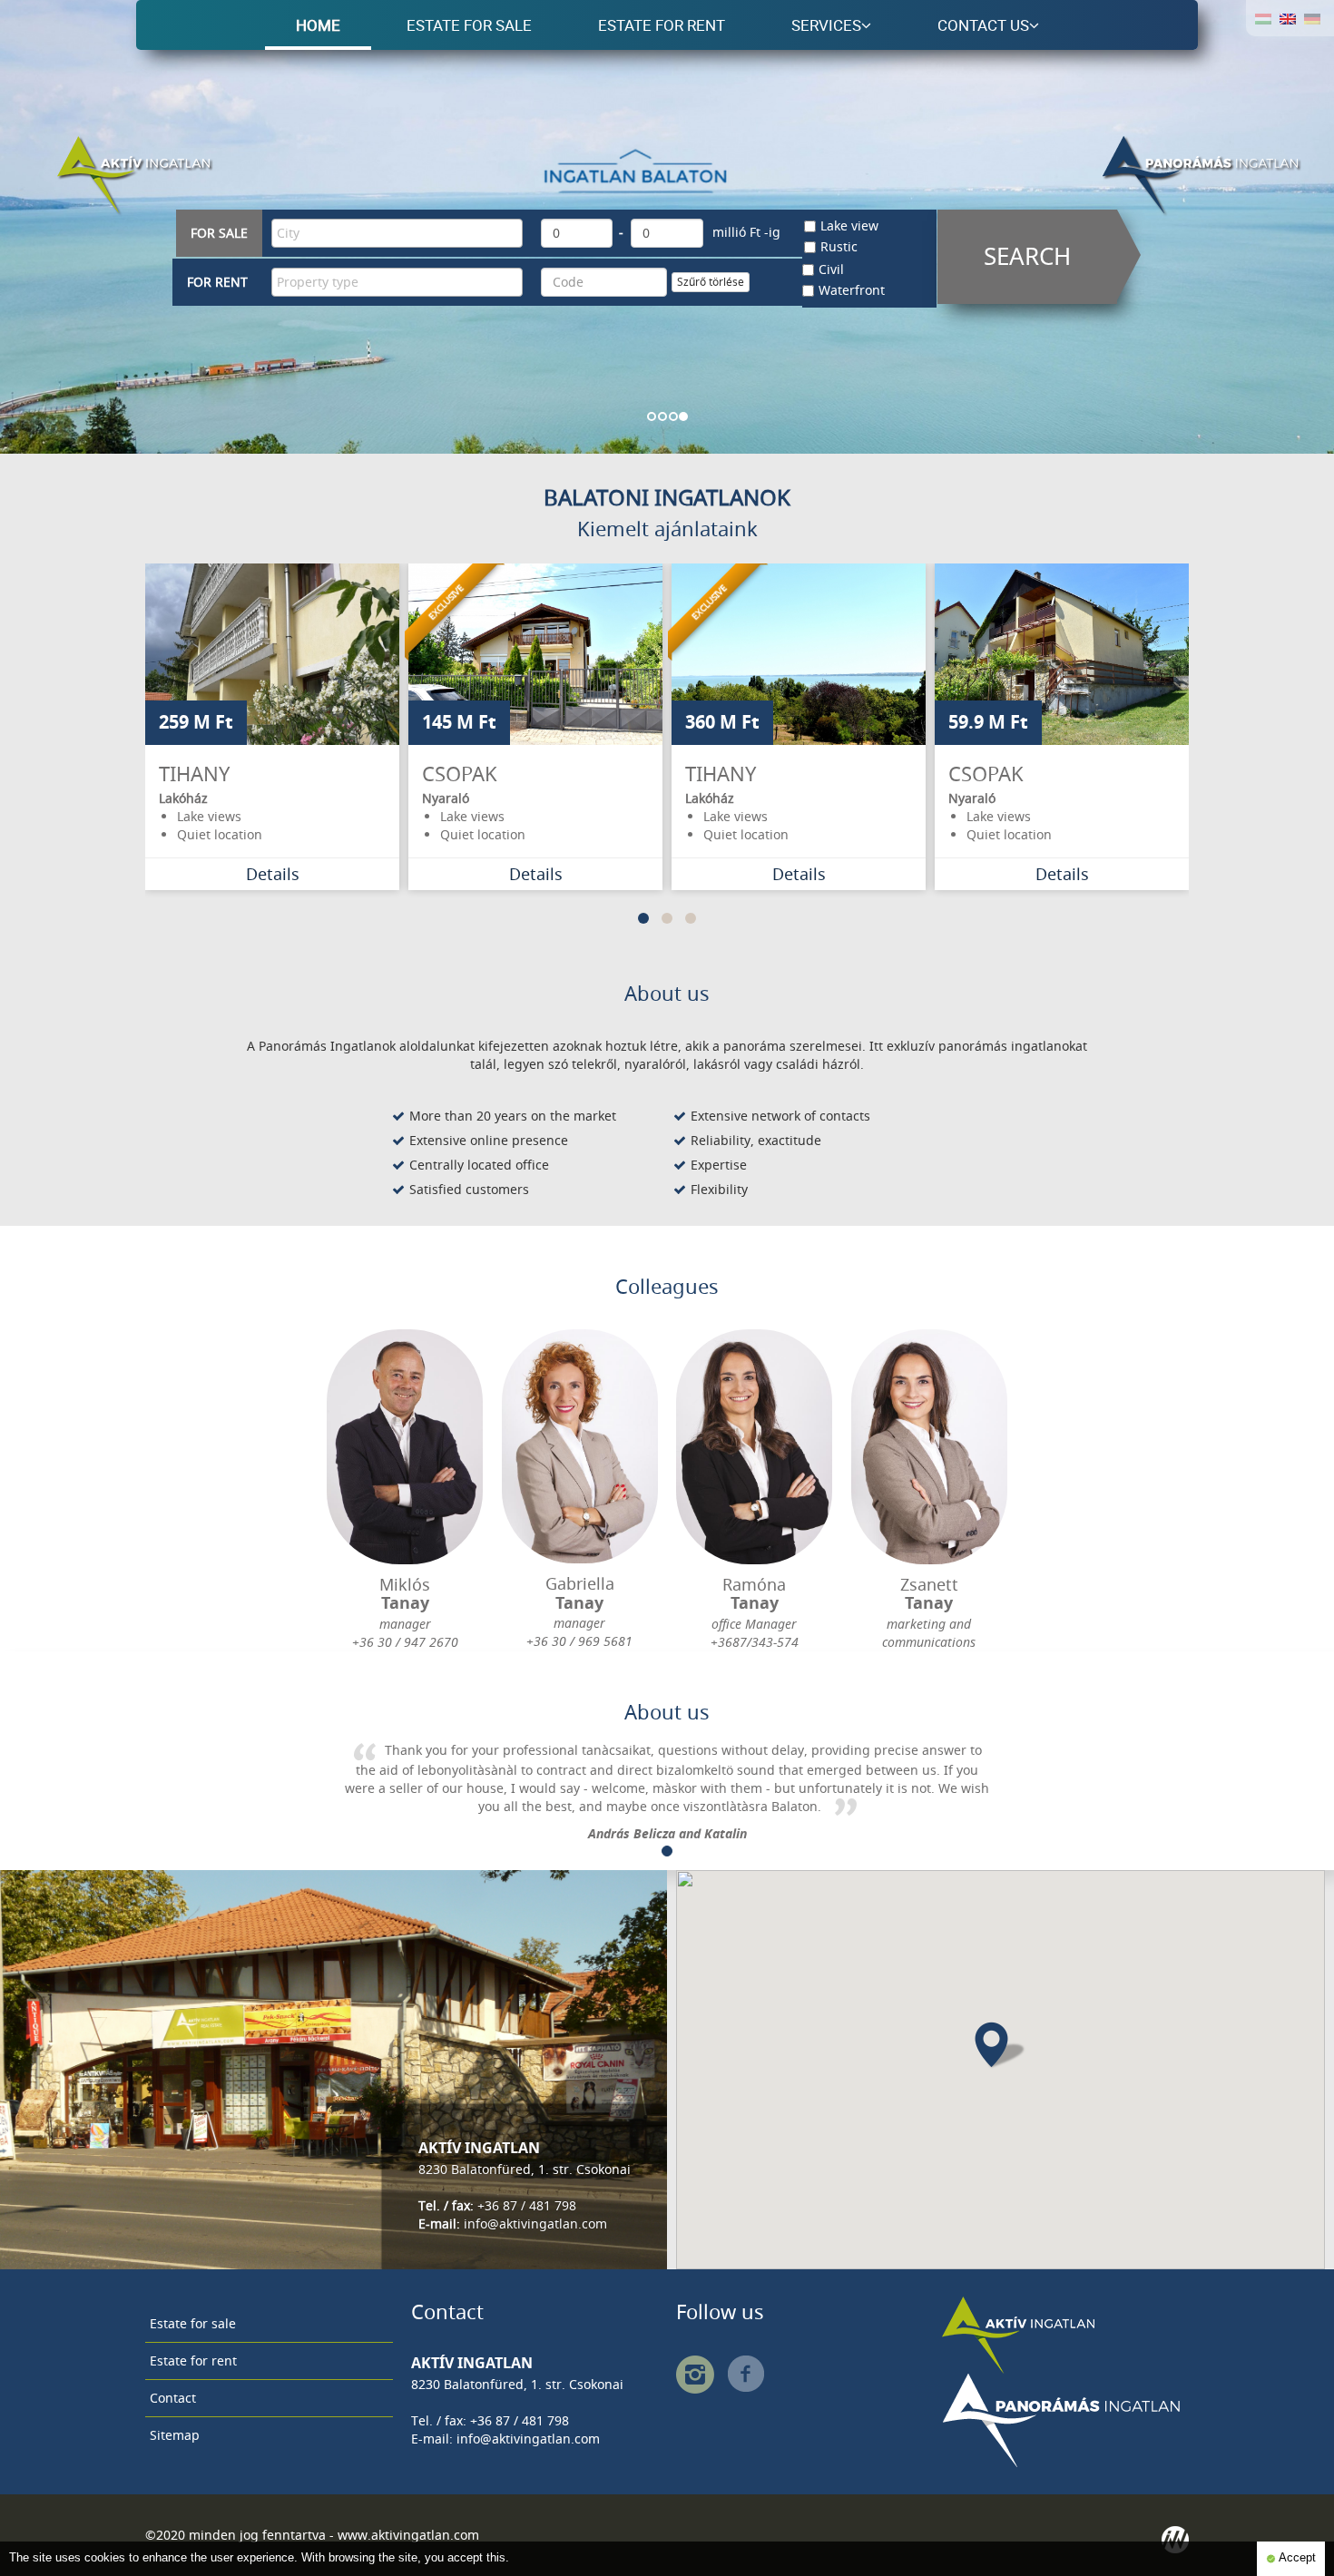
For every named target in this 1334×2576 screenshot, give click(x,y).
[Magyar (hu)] (1263, 18)
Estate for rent (662, 25)
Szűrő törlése (711, 282)
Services (826, 25)
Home (318, 25)
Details (273, 874)
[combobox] (397, 233)
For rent (217, 282)
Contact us (983, 25)
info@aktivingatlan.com (535, 2223)
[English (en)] (1288, 18)
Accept (1296, 2558)
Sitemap (175, 2435)
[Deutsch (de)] (1312, 18)
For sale (219, 233)
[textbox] (402, 233)
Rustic (839, 246)
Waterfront (852, 290)
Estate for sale (469, 25)
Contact (173, 2398)
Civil (831, 269)
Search (1027, 256)
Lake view (849, 225)
